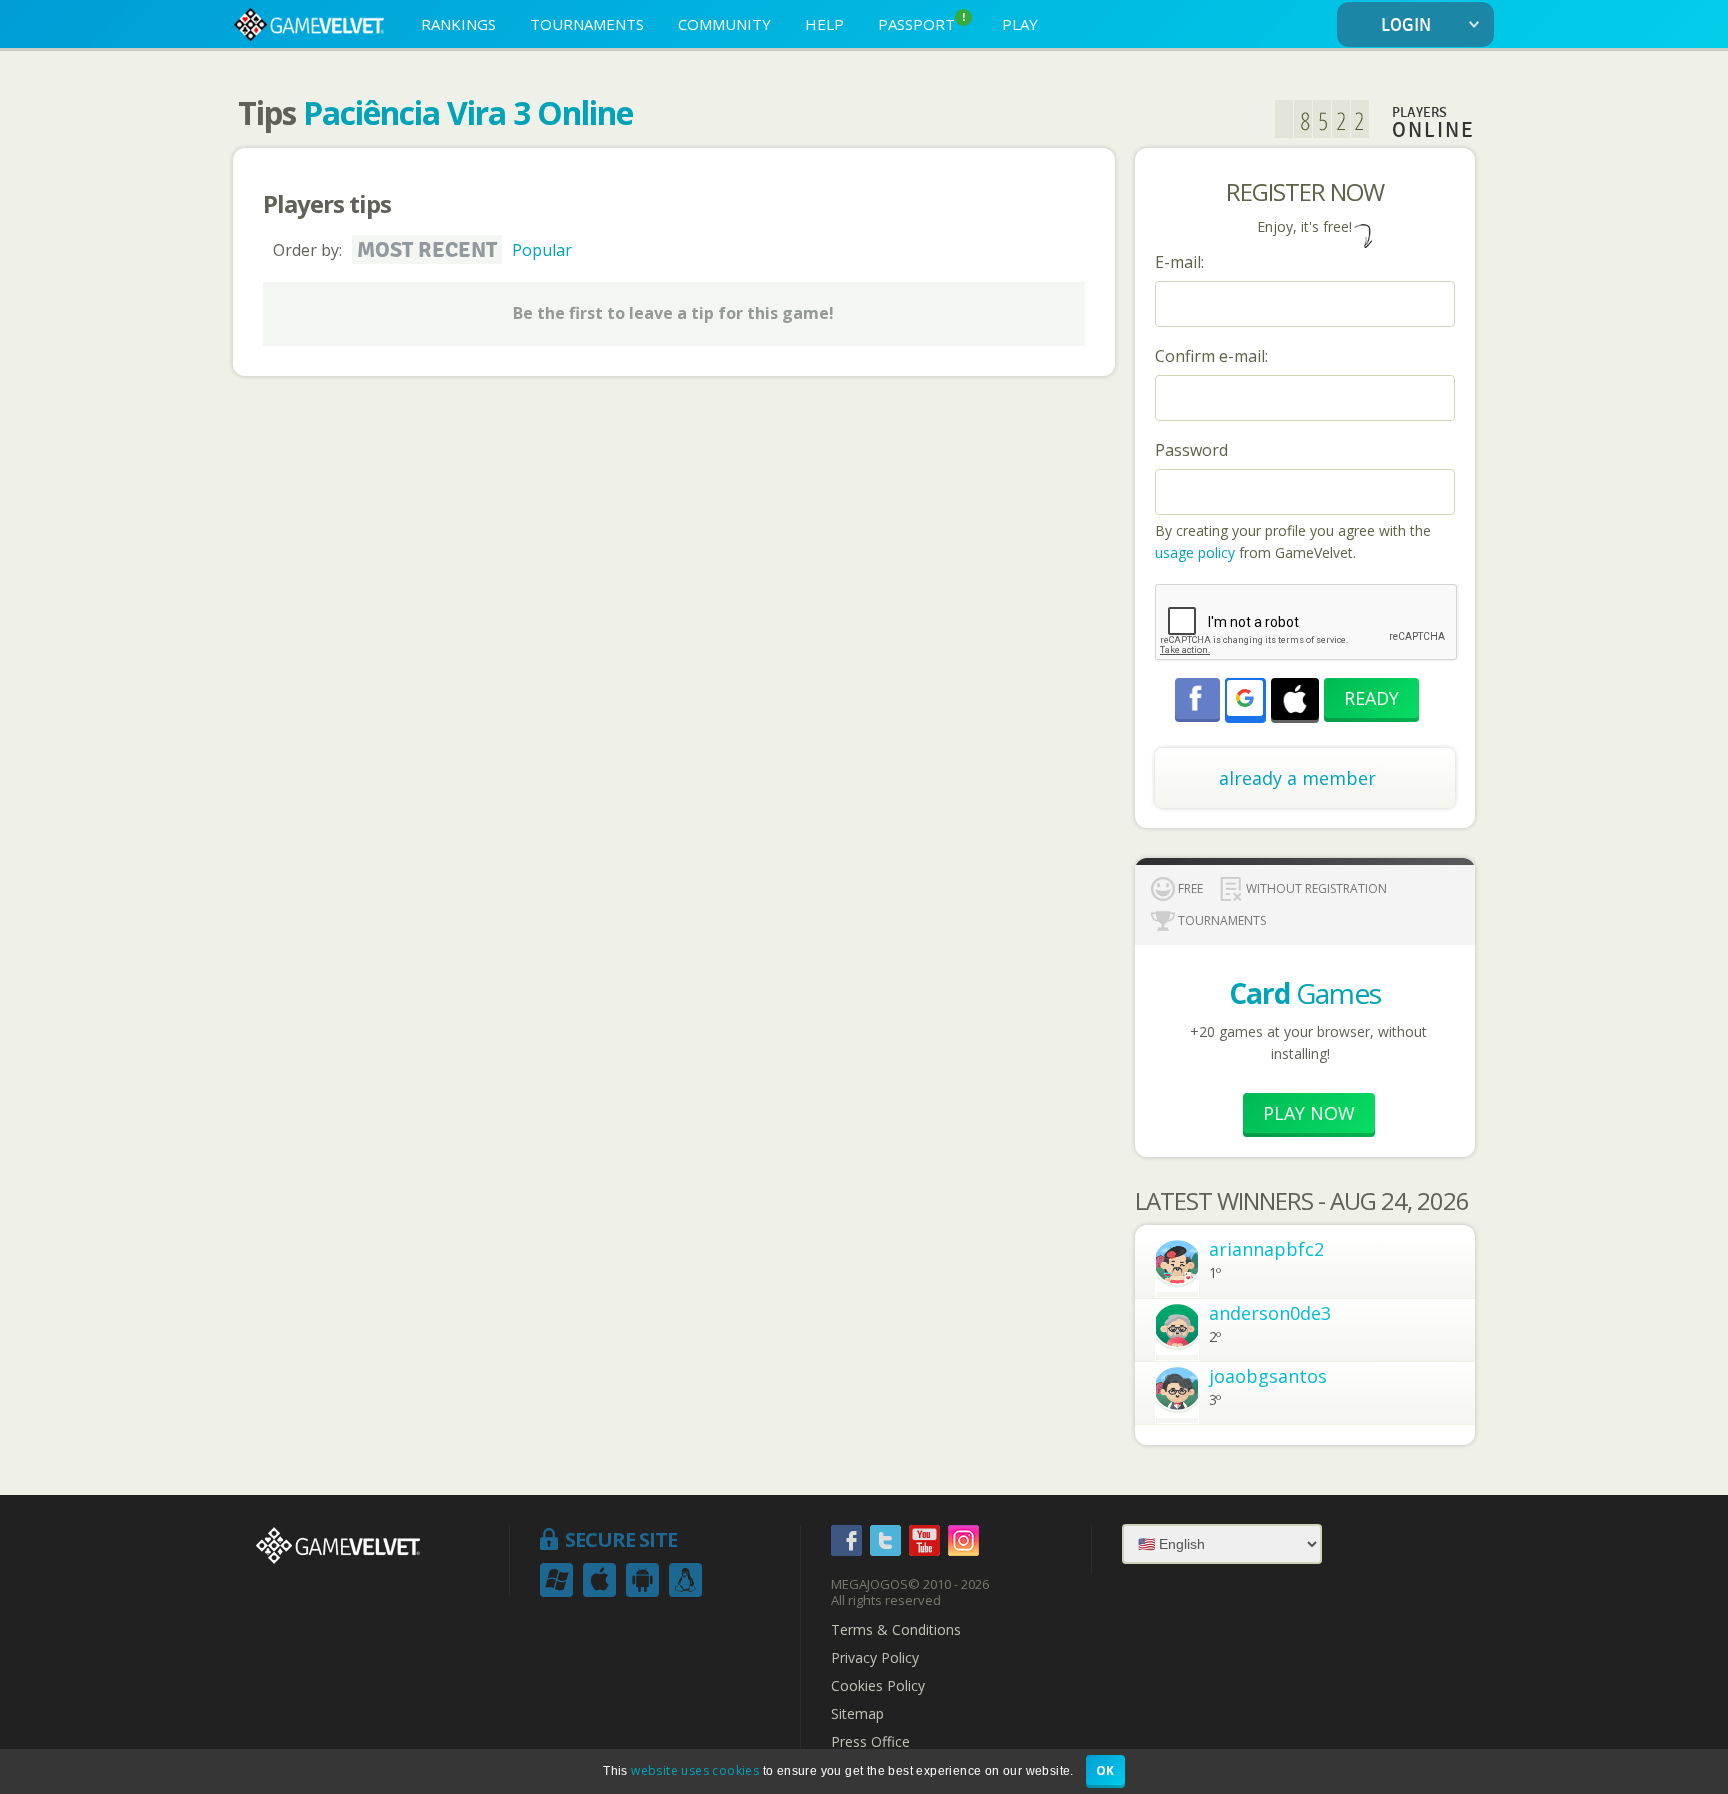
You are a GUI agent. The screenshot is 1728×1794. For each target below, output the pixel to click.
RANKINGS (458, 24)
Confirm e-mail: (1211, 356)
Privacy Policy (875, 1658)
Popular (542, 250)
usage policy (1195, 552)
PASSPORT (922, 22)
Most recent (427, 250)
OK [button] (1105, 1770)
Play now (1309, 1113)
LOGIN (1406, 25)
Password (1191, 450)
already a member (1297, 778)
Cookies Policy (878, 1686)
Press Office (870, 1742)
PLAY (1020, 24)
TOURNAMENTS (587, 24)
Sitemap (857, 1714)
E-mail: (1179, 262)
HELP (824, 24)
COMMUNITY (724, 24)
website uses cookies (695, 1770)
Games (1305, 993)
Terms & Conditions (896, 1630)
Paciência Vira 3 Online (468, 112)
